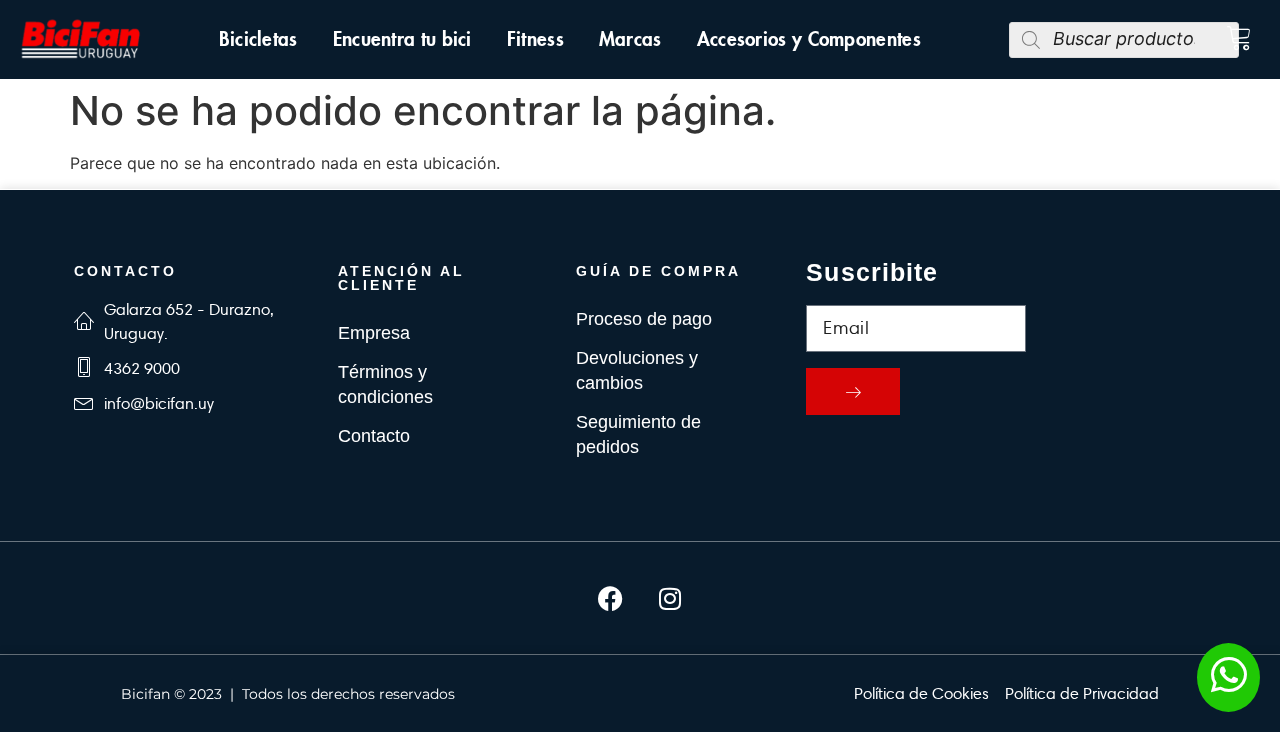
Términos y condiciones (385, 384)
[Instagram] (670, 598)
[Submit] (853, 391)
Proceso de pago (644, 319)
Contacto (374, 436)
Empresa (374, 333)
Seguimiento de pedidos (638, 434)
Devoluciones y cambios (637, 370)
